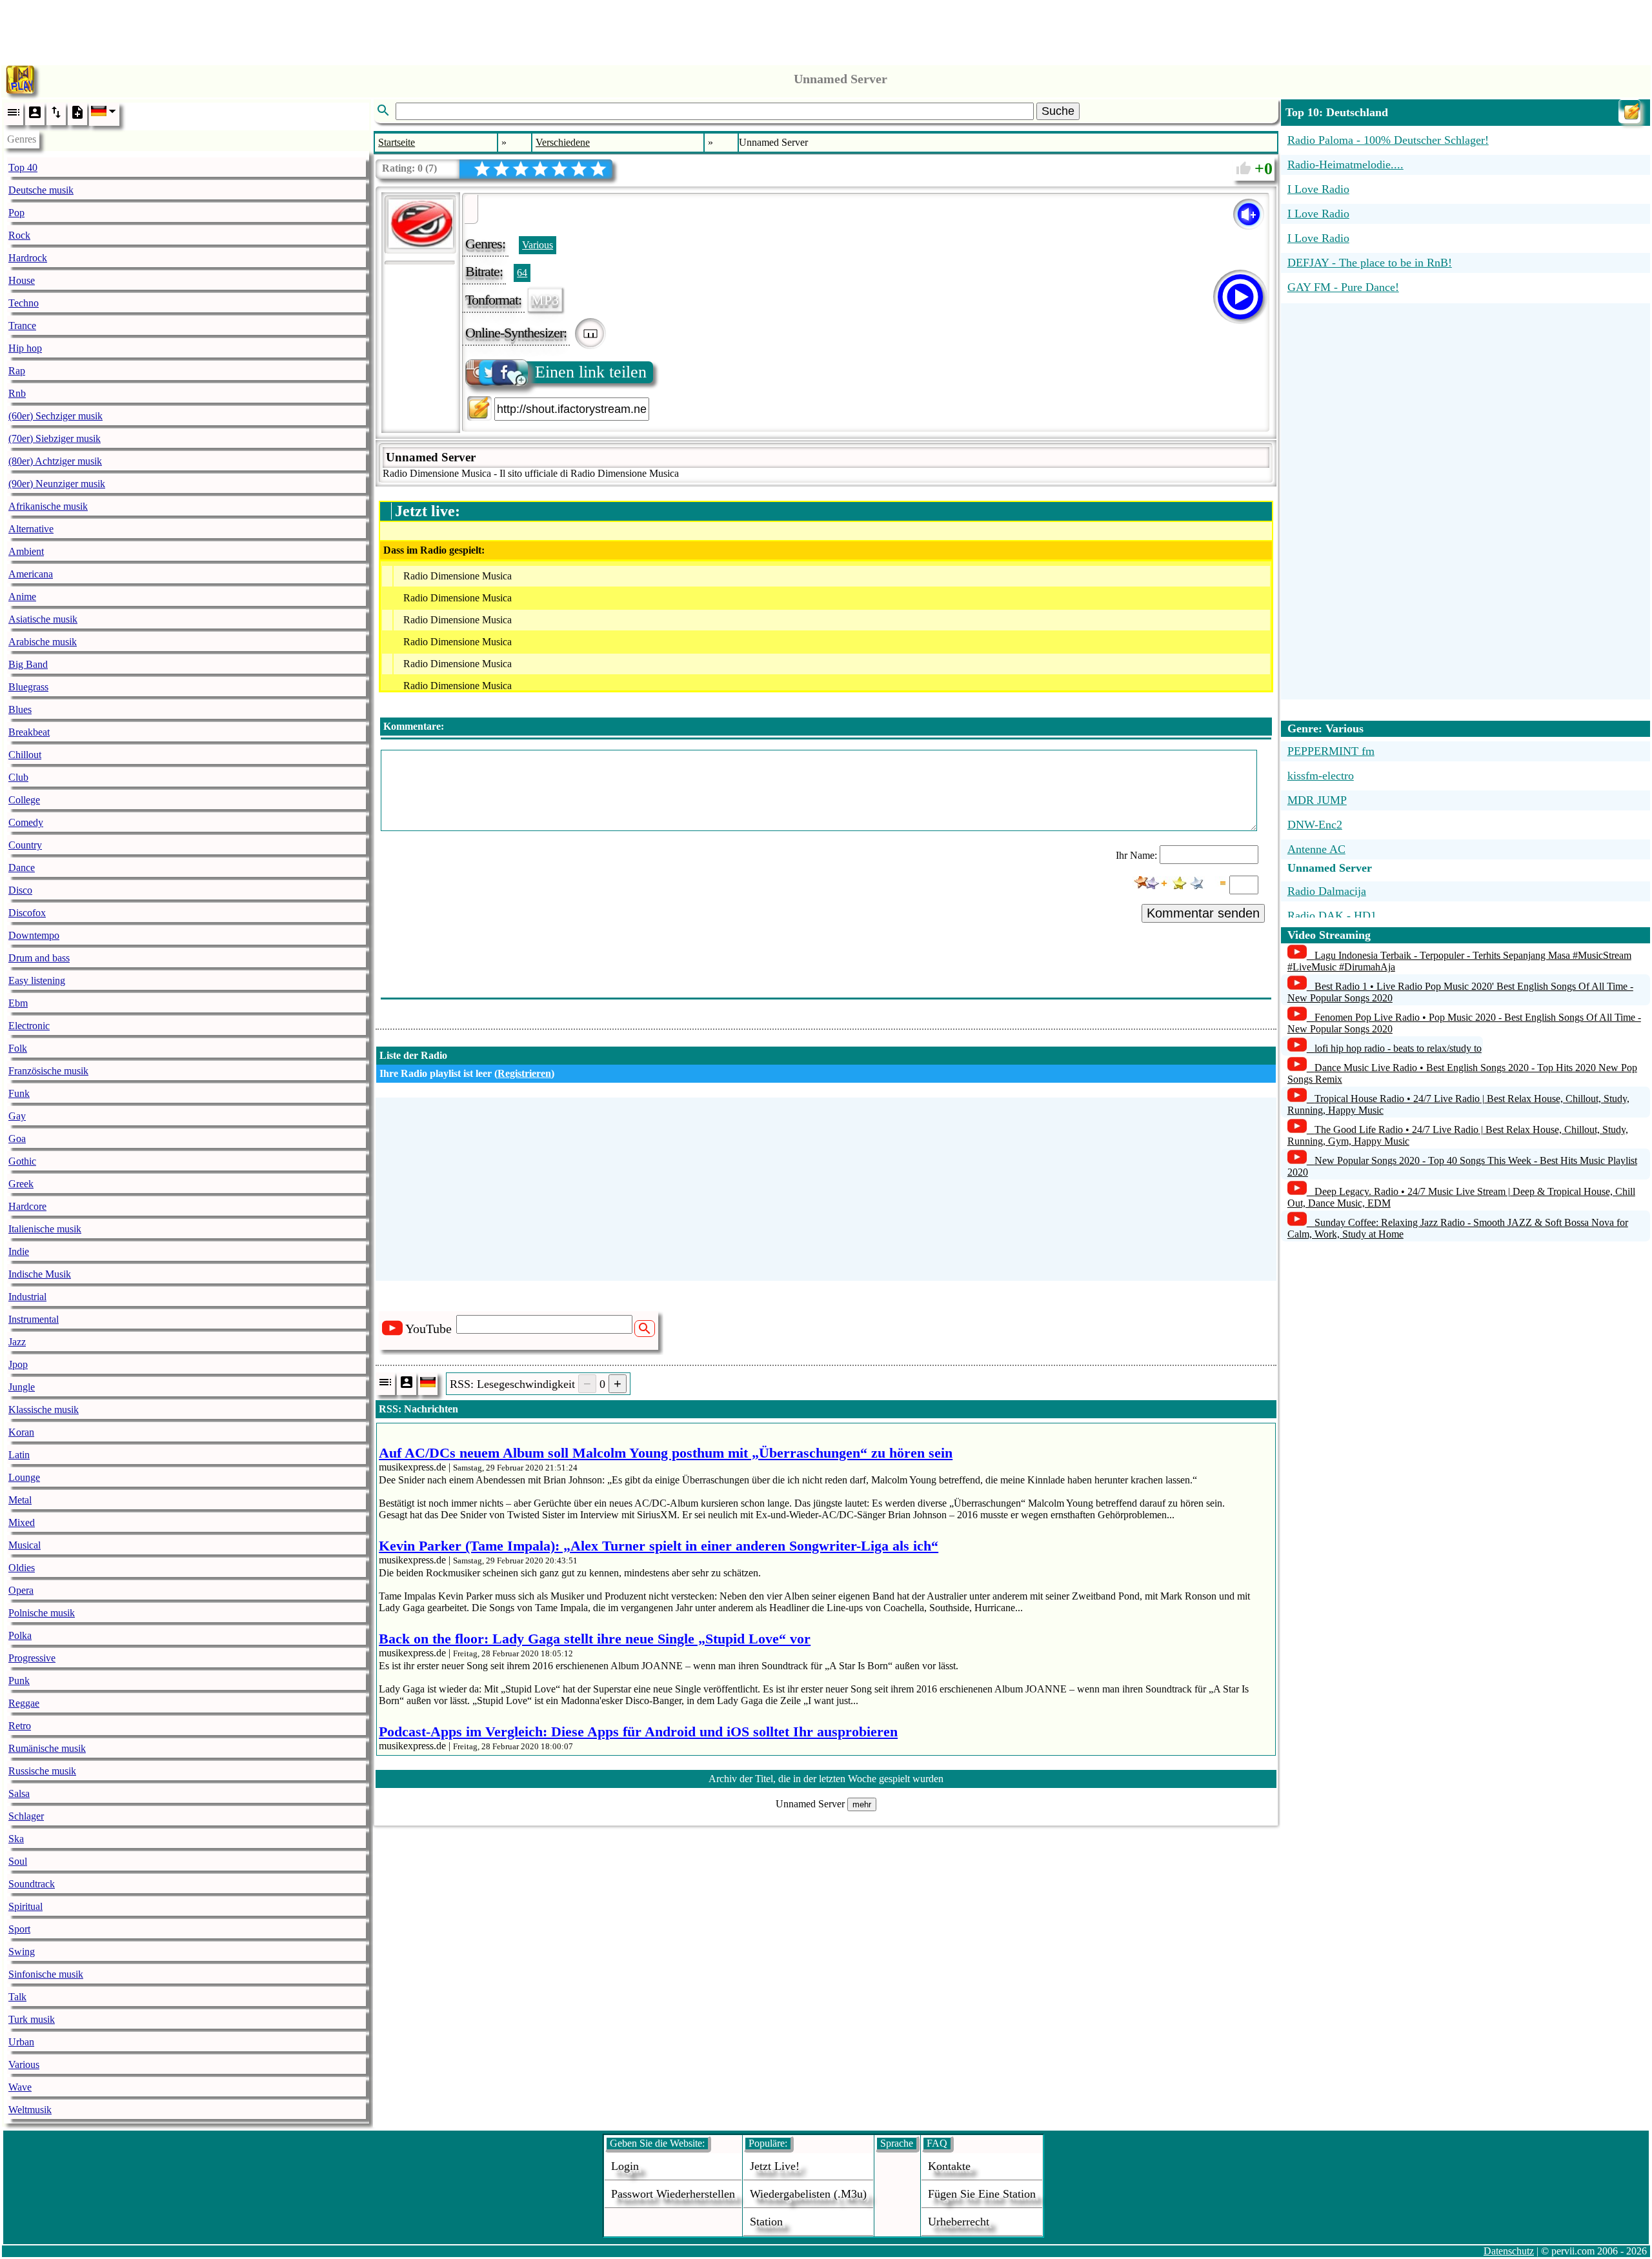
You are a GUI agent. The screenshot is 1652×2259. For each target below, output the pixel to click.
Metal (20, 1500)
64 (522, 273)
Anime (22, 597)
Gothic (22, 1161)
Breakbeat (29, 732)
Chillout (25, 755)
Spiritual (25, 1906)
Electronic (29, 1026)
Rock (19, 235)
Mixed (22, 1522)
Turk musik (32, 2019)
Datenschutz (1509, 2251)
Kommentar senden (1203, 913)
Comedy (26, 822)
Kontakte (949, 2166)
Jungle (22, 1387)
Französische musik (48, 1071)
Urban (21, 2042)
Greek (21, 1184)
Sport (19, 1929)
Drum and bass (39, 958)
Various (24, 2064)
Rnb (17, 393)
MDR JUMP (1317, 800)
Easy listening (37, 980)
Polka (20, 1635)
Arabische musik (43, 642)
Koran (21, 1432)
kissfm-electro (1321, 776)
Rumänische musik (47, 1748)
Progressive (32, 1658)
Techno (24, 303)
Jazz (17, 1342)
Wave (20, 2087)
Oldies (22, 1568)
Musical (25, 1545)
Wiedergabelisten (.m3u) (808, 2194)
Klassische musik (44, 1410)
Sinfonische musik (46, 1974)
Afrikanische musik (48, 506)
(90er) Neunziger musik (57, 484)
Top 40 (23, 167)
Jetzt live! (775, 2166)
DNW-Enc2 (1315, 825)
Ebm (18, 1003)
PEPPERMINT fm (1331, 751)
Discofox (27, 913)
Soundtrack (32, 1884)
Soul (18, 1861)
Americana (31, 574)
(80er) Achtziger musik (55, 461)
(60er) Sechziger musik (55, 416)
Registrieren (524, 1073)
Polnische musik (42, 1613)
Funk (19, 1093)
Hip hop (25, 348)
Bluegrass (28, 687)
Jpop (18, 1364)
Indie (19, 1251)
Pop (16, 213)
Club (18, 777)
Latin (19, 1455)
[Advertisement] (826, 29)
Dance (22, 868)
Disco (20, 890)
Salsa (19, 1793)
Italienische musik (45, 1229)
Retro (20, 1726)
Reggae (24, 1703)
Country (25, 845)
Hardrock (28, 258)
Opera (21, 1590)
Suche (1058, 111)
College (24, 800)
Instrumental (34, 1319)
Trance (22, 326)
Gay (17, 1116)
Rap (17, 371)
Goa (17, 1139)
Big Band (28, 664)
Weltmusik (30, 2110)
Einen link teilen (591, 372)
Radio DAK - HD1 (1332, 916)
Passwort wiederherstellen (673, 2194)
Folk (18, 1048)
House (22, 280)
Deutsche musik (41, 190)
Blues (20, 709)
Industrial (27, 1297)
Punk (19, 1681)
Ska (16, 1839)
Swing (22, 1952)
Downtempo (34, 935)
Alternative (31, 529)
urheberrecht (959, 2222)
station (766, 2222)
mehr (862, 1804)
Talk (17, 1997)
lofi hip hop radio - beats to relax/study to (1398, 1048)
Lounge (24, 1477)
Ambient (26, 551)
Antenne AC (1316, 849)
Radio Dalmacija (1327, 891)
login (625, 2166)
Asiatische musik (43, 619)
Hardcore (27, 1206)
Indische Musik (40, 1274)
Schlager (26, 1816)
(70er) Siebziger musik (55, 438)
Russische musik (42, 1771)
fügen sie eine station (982, 2194)
